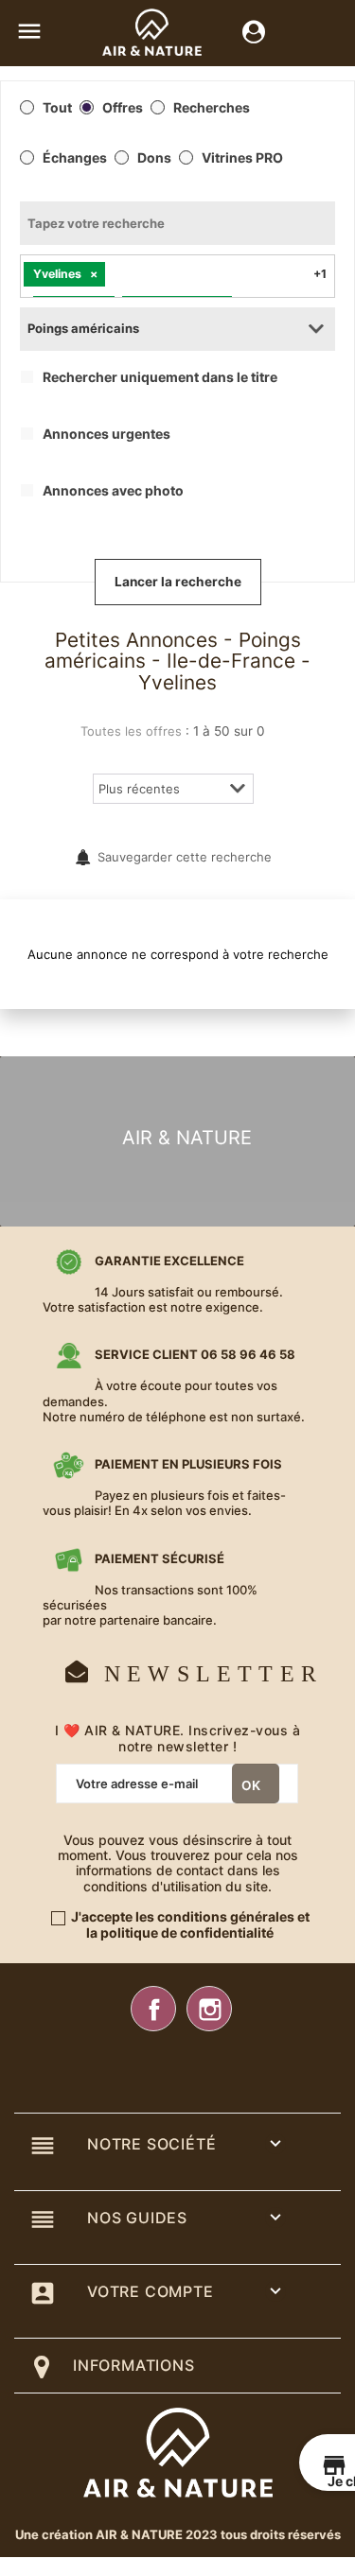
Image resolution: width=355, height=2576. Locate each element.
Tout (57, 108)
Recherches (212, 108)
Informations (134, 2365)
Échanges (75, 158)
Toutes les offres (131, 731)
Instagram (209, 2009)
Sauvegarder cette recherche (185, 857)
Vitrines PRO (242, 158)
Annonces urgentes (106, 434)
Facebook (153, 2009)
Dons (154, 158)
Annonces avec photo (113, 491)
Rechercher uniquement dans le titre (160, 377)
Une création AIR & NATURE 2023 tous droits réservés (178, 2534)
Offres (123, 108)
